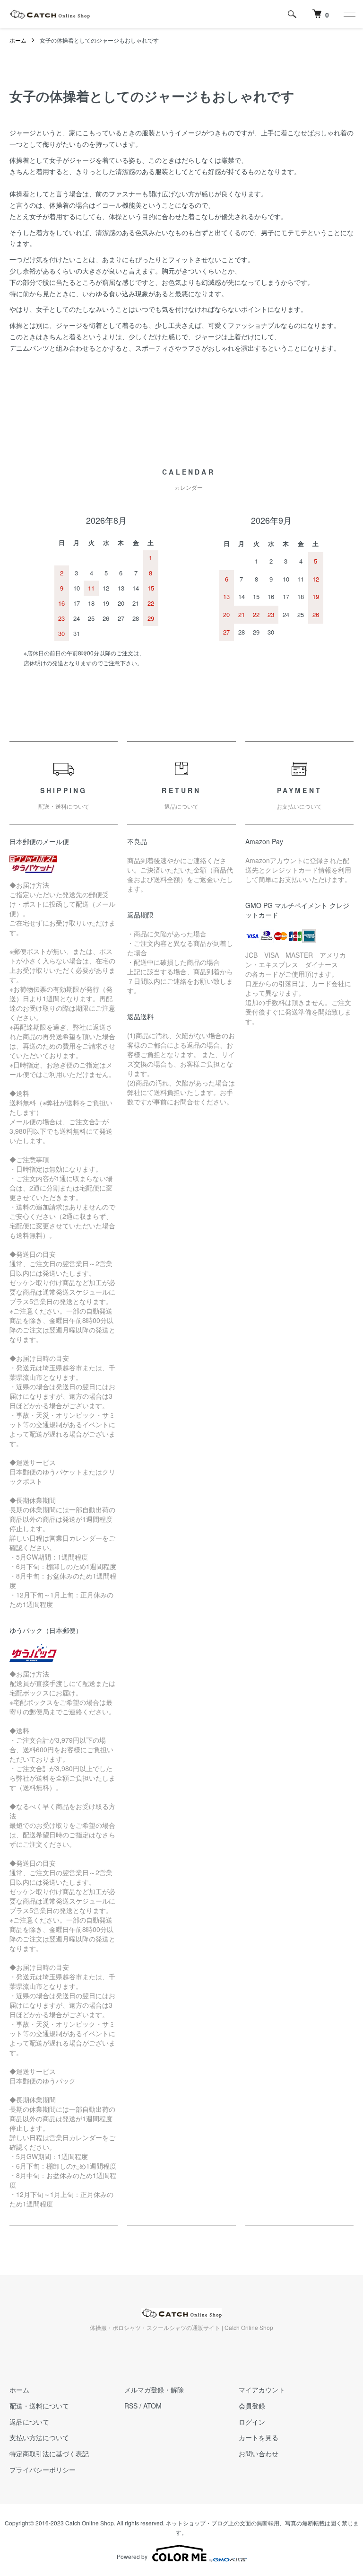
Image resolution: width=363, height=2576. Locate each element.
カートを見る (259, 2437)
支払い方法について (39, 2437)
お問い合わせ (259, 2453)
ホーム (18, 40)
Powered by (132, 2556)
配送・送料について (39, 2406)
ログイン (252, 2422)
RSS (131, 2406)
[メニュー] (349, 14)
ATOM (152, 2406)
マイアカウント (262, 2390)
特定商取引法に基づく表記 (49, 2453)
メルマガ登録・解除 (154, 2390)
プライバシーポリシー (43, 2470)
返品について (29, 2422)
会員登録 (252, 2406)
